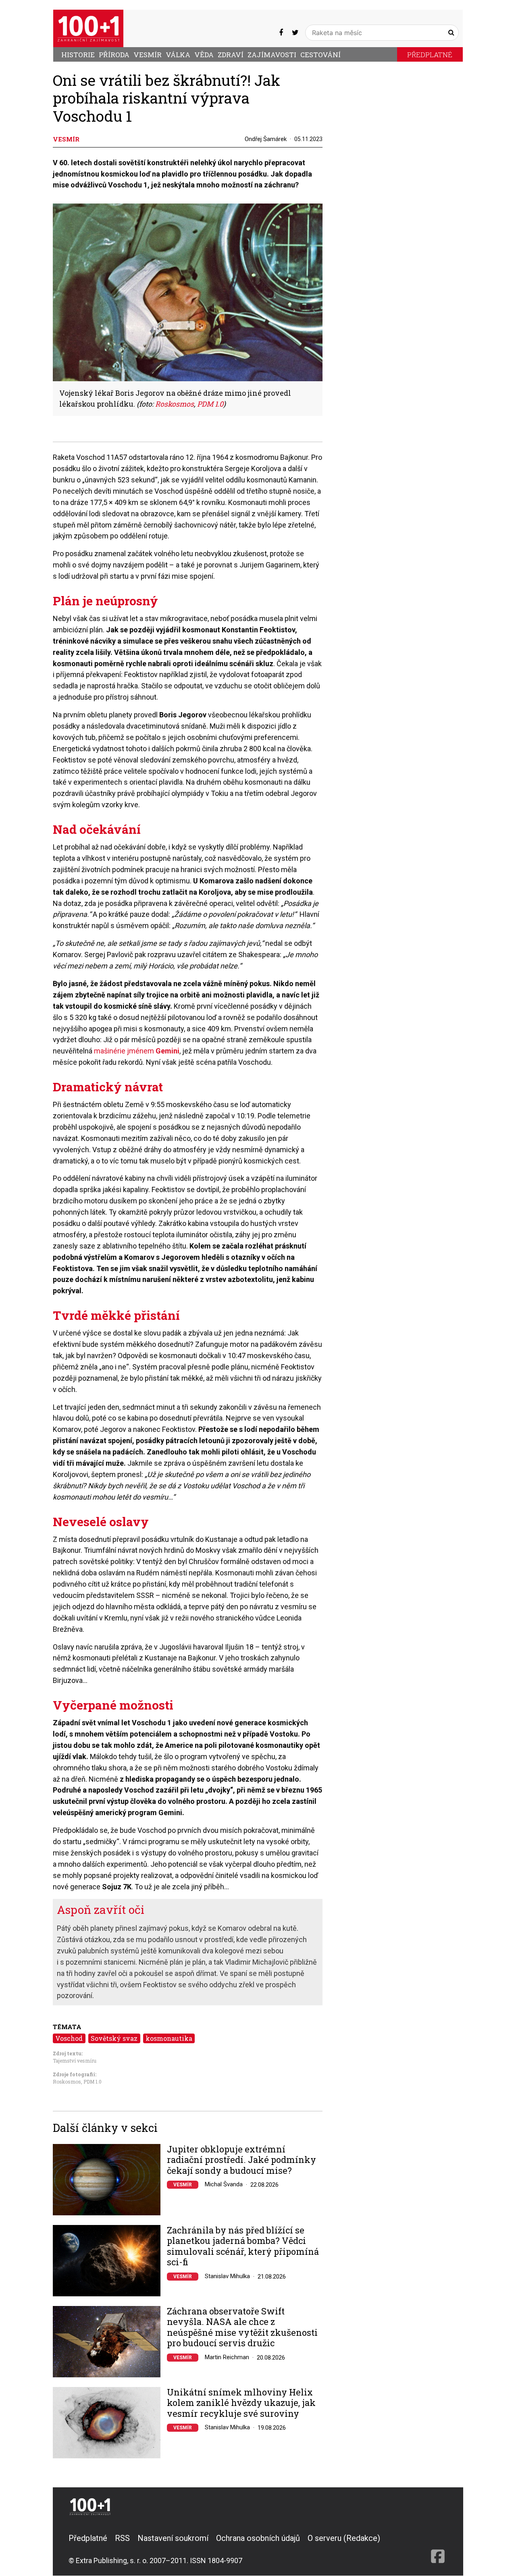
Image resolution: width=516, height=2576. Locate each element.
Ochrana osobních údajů (258, 2538)
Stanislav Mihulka (227, 2276)
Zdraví (231, 55)
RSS (122, 2538)
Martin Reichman (227, 2357)
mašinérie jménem (137, 1051)
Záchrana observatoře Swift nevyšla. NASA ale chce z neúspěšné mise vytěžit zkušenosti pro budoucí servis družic (242, 2327)
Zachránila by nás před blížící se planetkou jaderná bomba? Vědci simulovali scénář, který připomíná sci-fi (243, 2246)
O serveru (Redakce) (344, 2538)
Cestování (320, 55)
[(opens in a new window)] (281, 32)
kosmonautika (169, 2038)
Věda (204, 55)
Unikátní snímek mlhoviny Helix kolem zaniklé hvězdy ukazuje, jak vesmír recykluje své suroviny (241, 2403)
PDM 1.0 (93, 2082)
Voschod (69, 2038)
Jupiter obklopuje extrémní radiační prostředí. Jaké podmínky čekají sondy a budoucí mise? (241, 2160)
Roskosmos (67, 2082)
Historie (78, 55)
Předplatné (430, 55)
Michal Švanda (224, 2184)
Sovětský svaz (114, 2038)
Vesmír (148, 55)
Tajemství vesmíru (75, 2061)
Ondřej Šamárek (266, 139)
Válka (178, 55)
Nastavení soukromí (173, 2538)
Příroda (114, 55)
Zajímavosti (272, 55)
